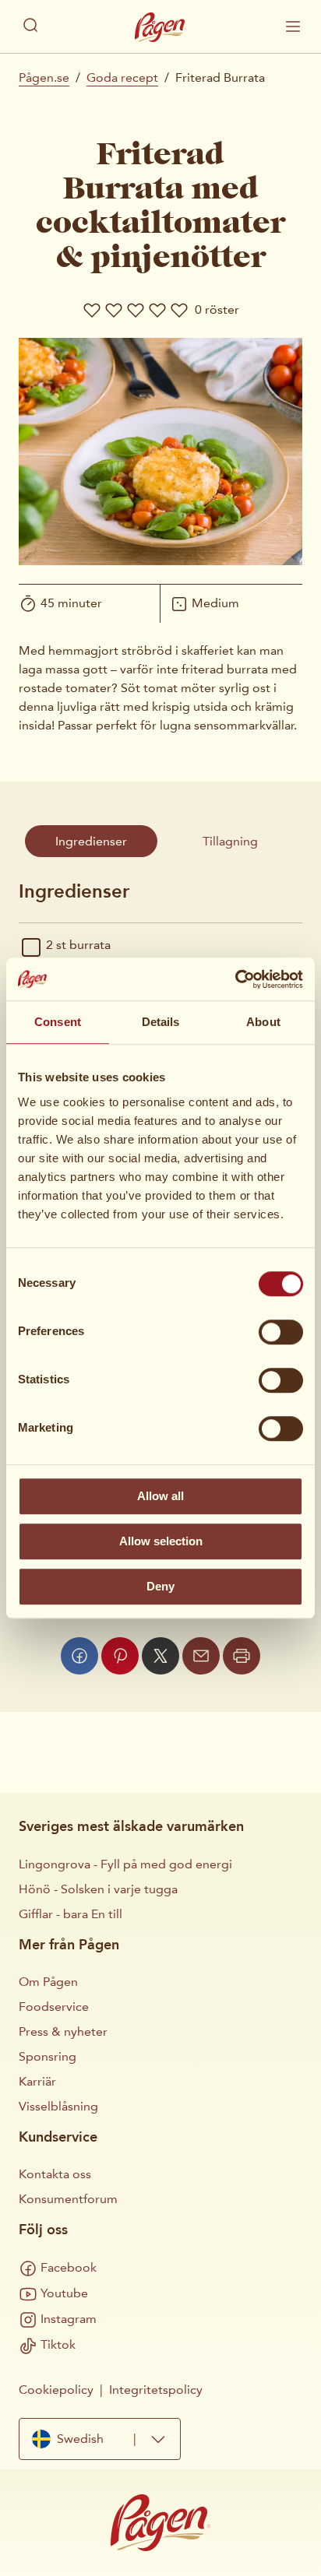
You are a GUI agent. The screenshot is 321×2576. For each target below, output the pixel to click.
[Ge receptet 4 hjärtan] (157, 310)
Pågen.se (44, 77)
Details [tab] (161, 1022)
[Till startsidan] (160, 27)
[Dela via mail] (201, 1656)
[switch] (281, 1332)
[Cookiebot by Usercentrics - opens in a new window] (235, 979)
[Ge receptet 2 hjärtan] (114, 310)
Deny (160, 1586)
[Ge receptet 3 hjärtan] (136, 310)
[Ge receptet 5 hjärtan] (179, 310)
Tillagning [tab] (230, 841)
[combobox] (100, 2439)
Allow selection (161, 1541)
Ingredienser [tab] (91, 841)
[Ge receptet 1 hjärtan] (92, 310)
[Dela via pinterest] (120, 1656)
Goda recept (122, 77)
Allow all (160, 1496)
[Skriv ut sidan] (242, 1656)
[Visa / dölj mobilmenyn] (293, 26)
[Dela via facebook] (79, 1656)
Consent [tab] (58, 1022)
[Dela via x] (160, 1656)
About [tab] (263, 1022)
